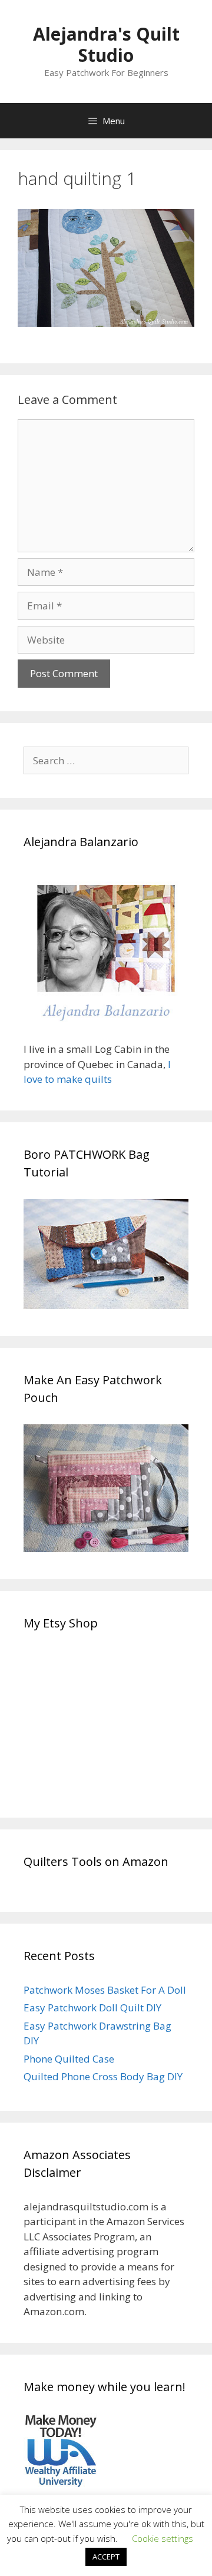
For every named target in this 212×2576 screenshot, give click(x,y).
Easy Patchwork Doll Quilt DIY (92, 2008)
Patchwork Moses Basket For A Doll (105, 1990)
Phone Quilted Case (69, 2059)
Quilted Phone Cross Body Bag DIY (103, 2076)
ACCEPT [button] (106, 2557)
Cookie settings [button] (163, 2538)
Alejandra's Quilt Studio (106, 44)
